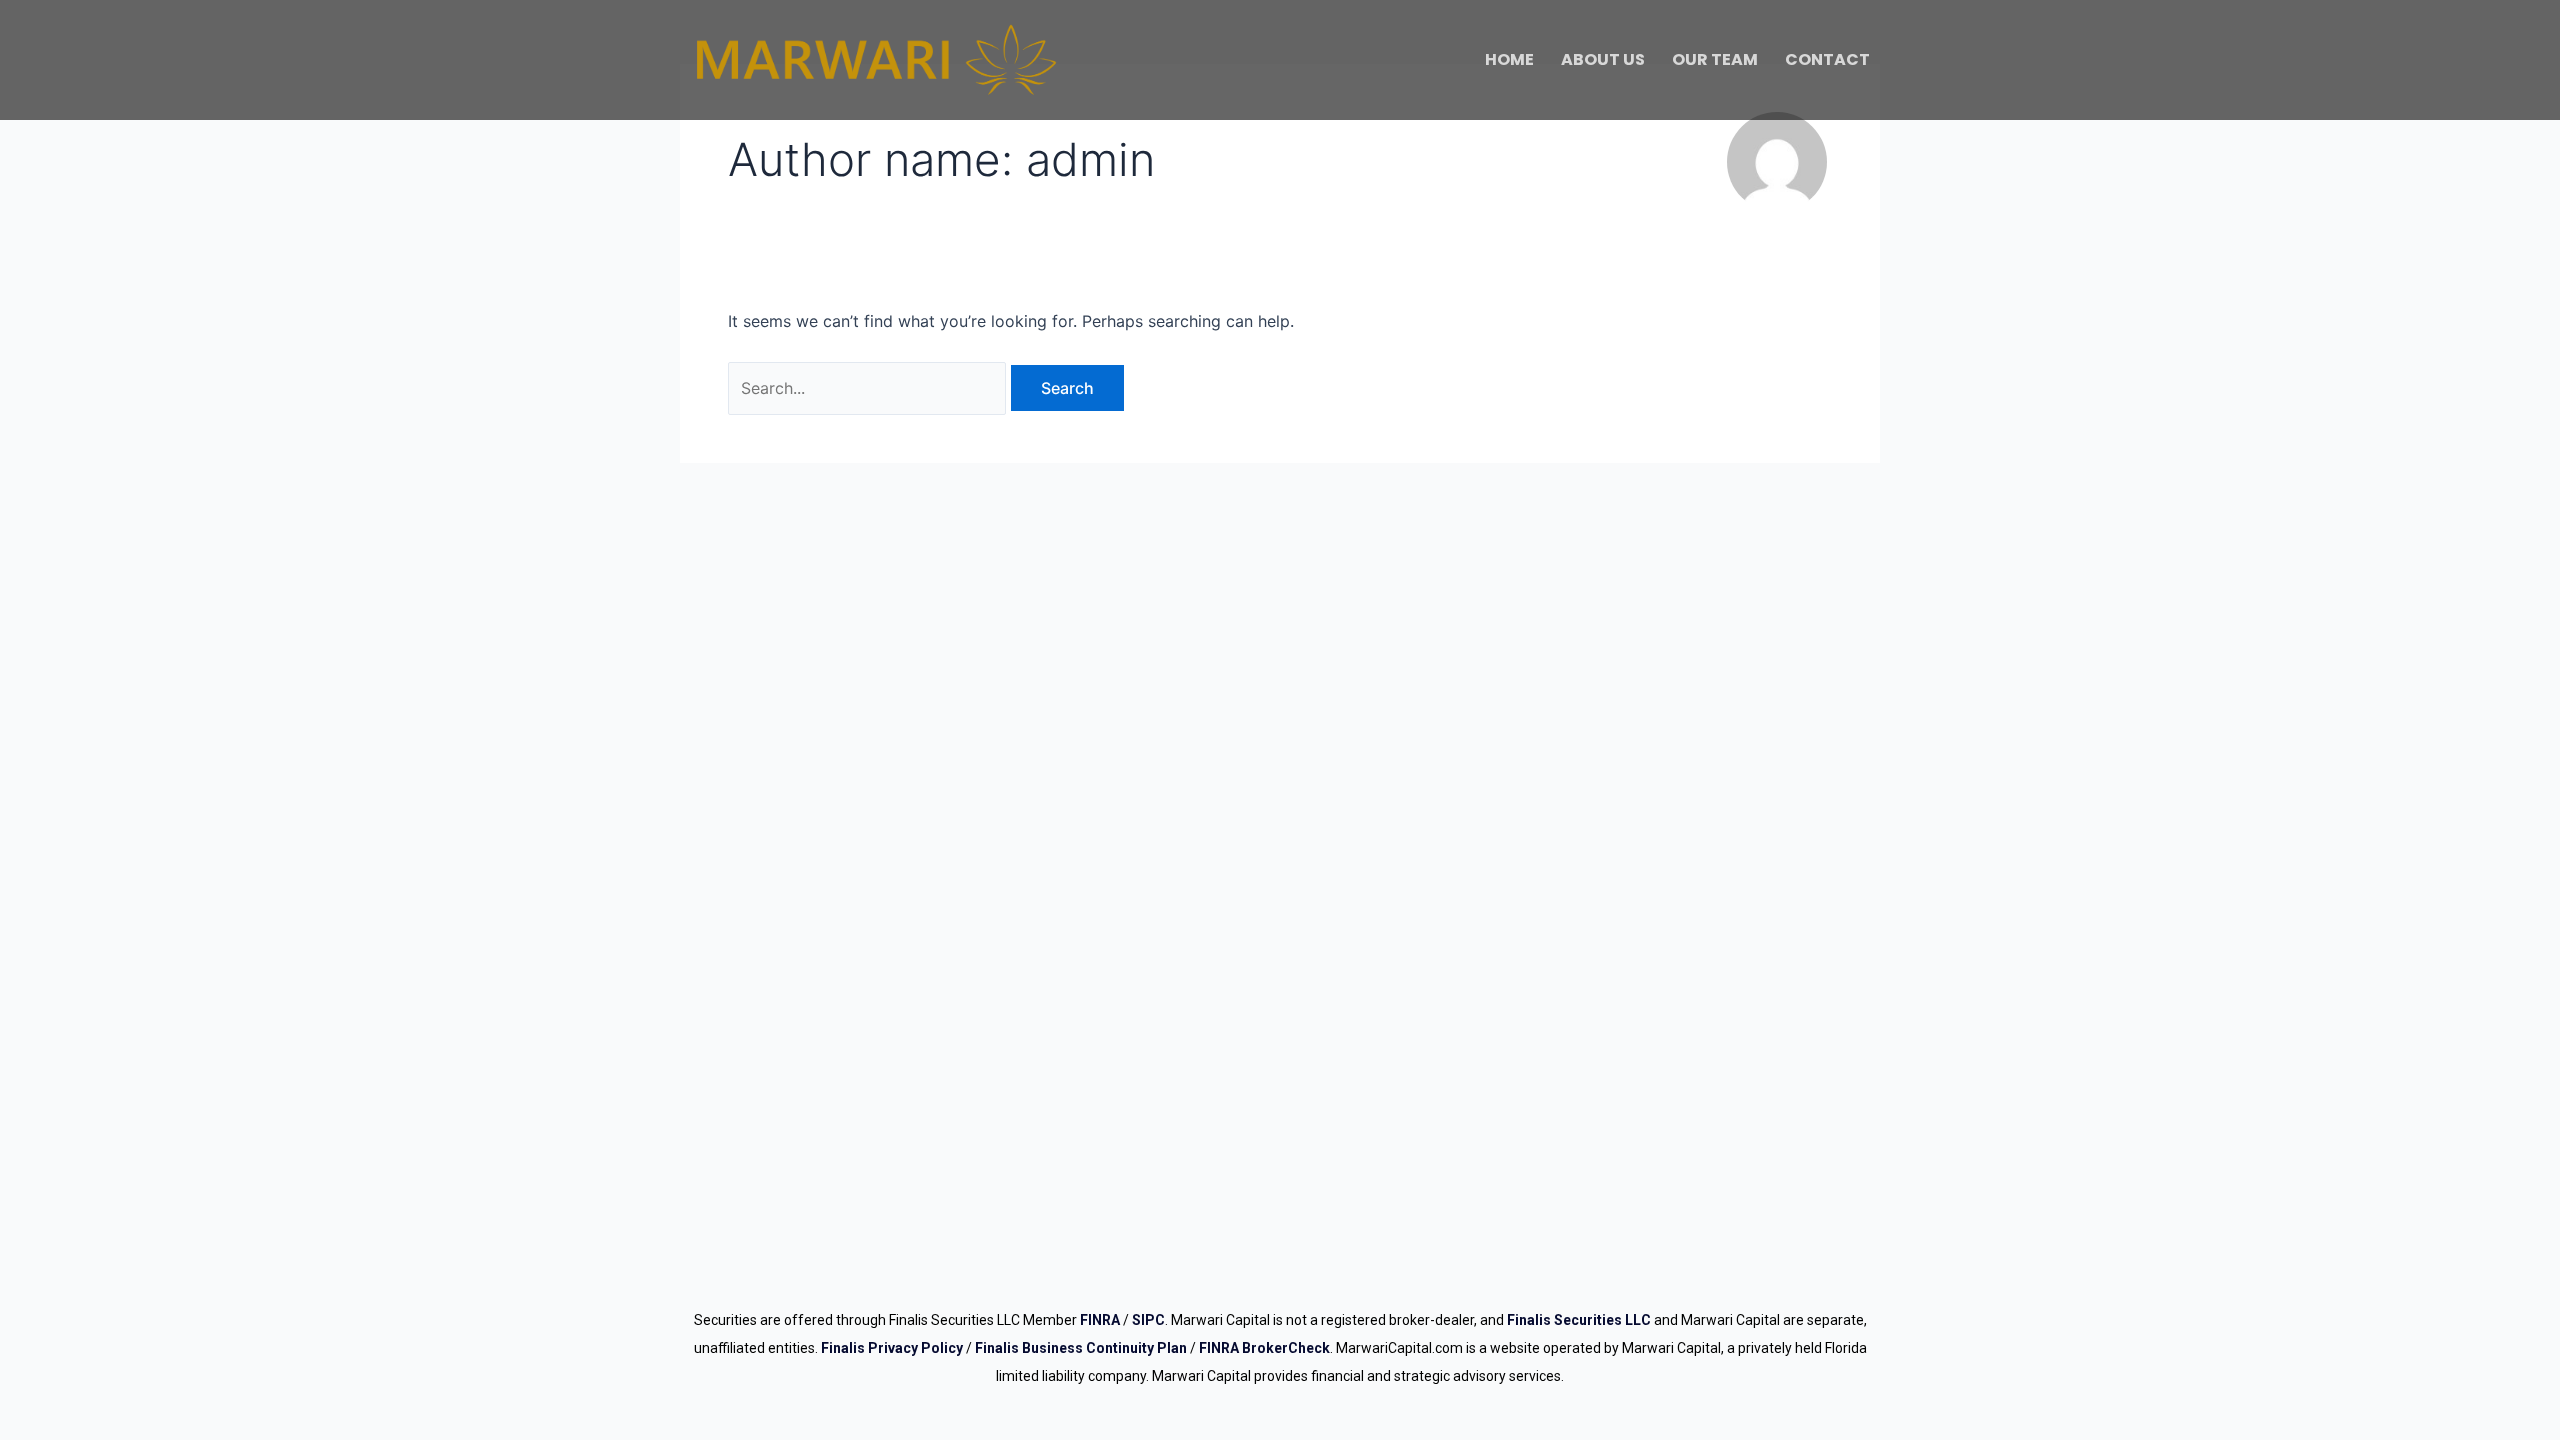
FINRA (1100, 1320)
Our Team (1715, 59)
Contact (1827, 59)
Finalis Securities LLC (1579, 1320)
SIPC (1148, 1320)
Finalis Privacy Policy (892, 1348)
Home (1509, 59)
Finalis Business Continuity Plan (1081, 1348)
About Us (1603, 59)
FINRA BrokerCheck (1264, 1348)
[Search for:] (869, 388)
